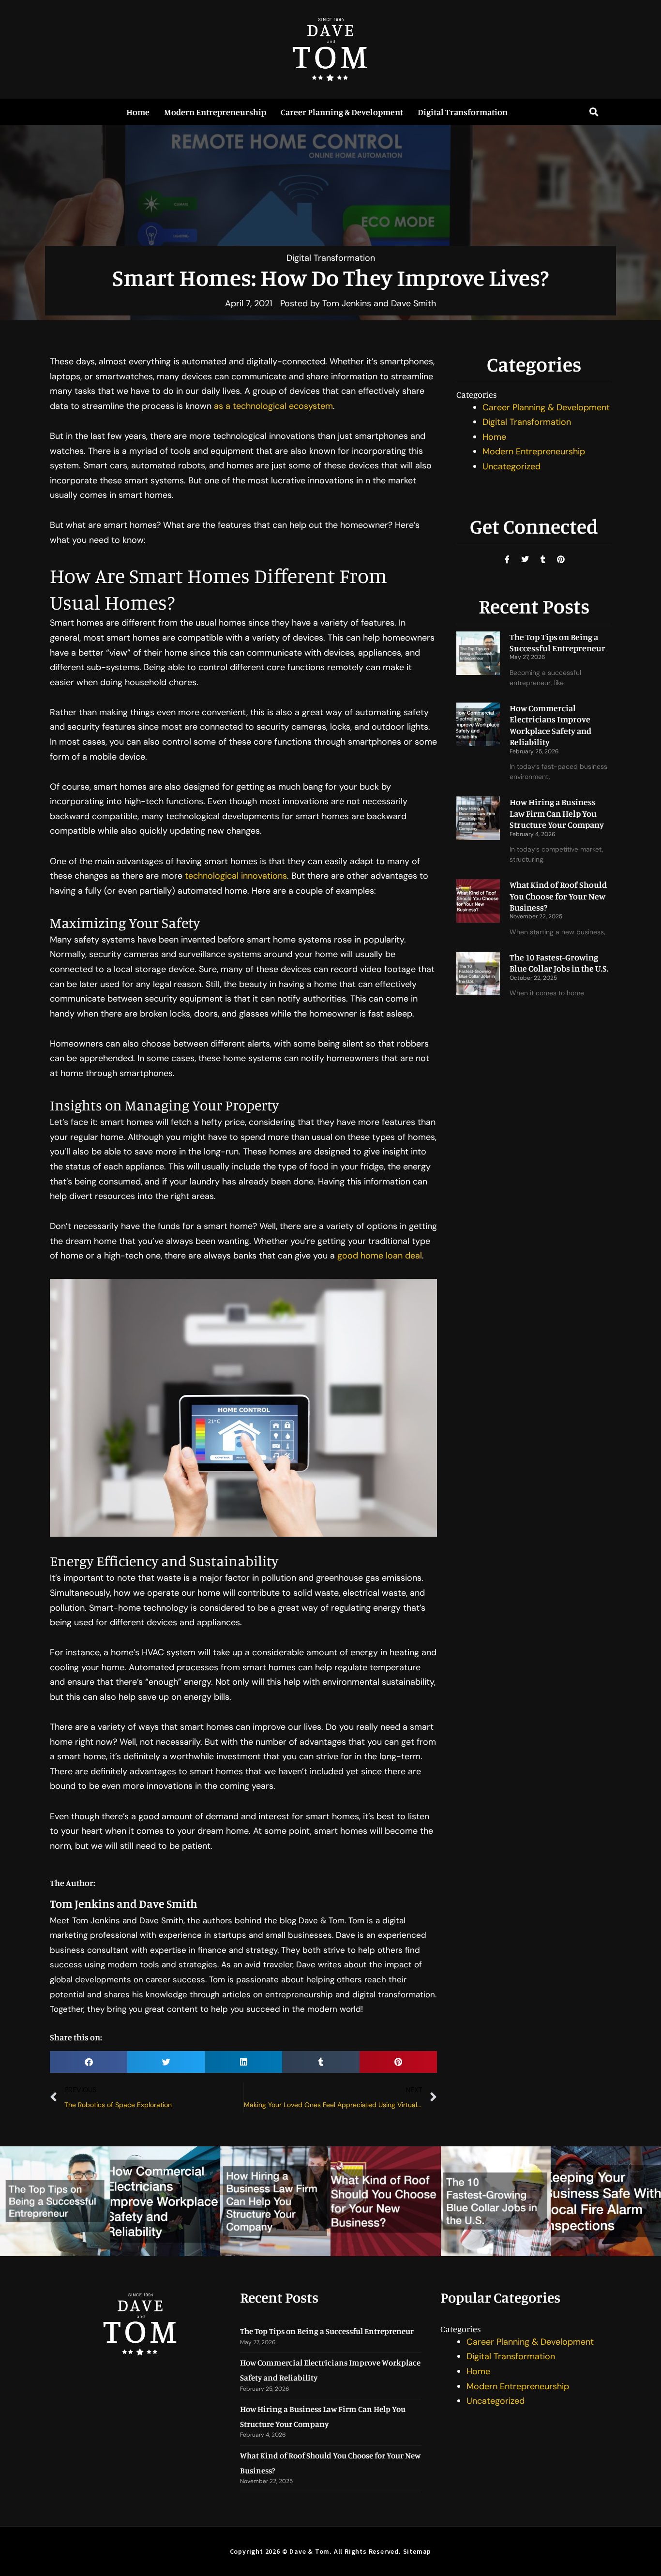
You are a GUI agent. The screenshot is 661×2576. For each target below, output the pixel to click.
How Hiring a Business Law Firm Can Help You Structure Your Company (557, 813)
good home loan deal (380, 1256)
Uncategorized (511, 466)
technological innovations (236, 876)
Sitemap (417, 2551)
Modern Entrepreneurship (215, 112)
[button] (593, 112)
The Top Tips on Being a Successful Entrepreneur (557, 642)
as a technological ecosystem (273, 406)
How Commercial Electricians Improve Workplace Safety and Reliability (550, 725)
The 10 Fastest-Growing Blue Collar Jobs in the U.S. (559, 963)
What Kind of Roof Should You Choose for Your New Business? (558, 896)
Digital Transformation (463, 112)
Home (138, 112)
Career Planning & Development (342, 112)
